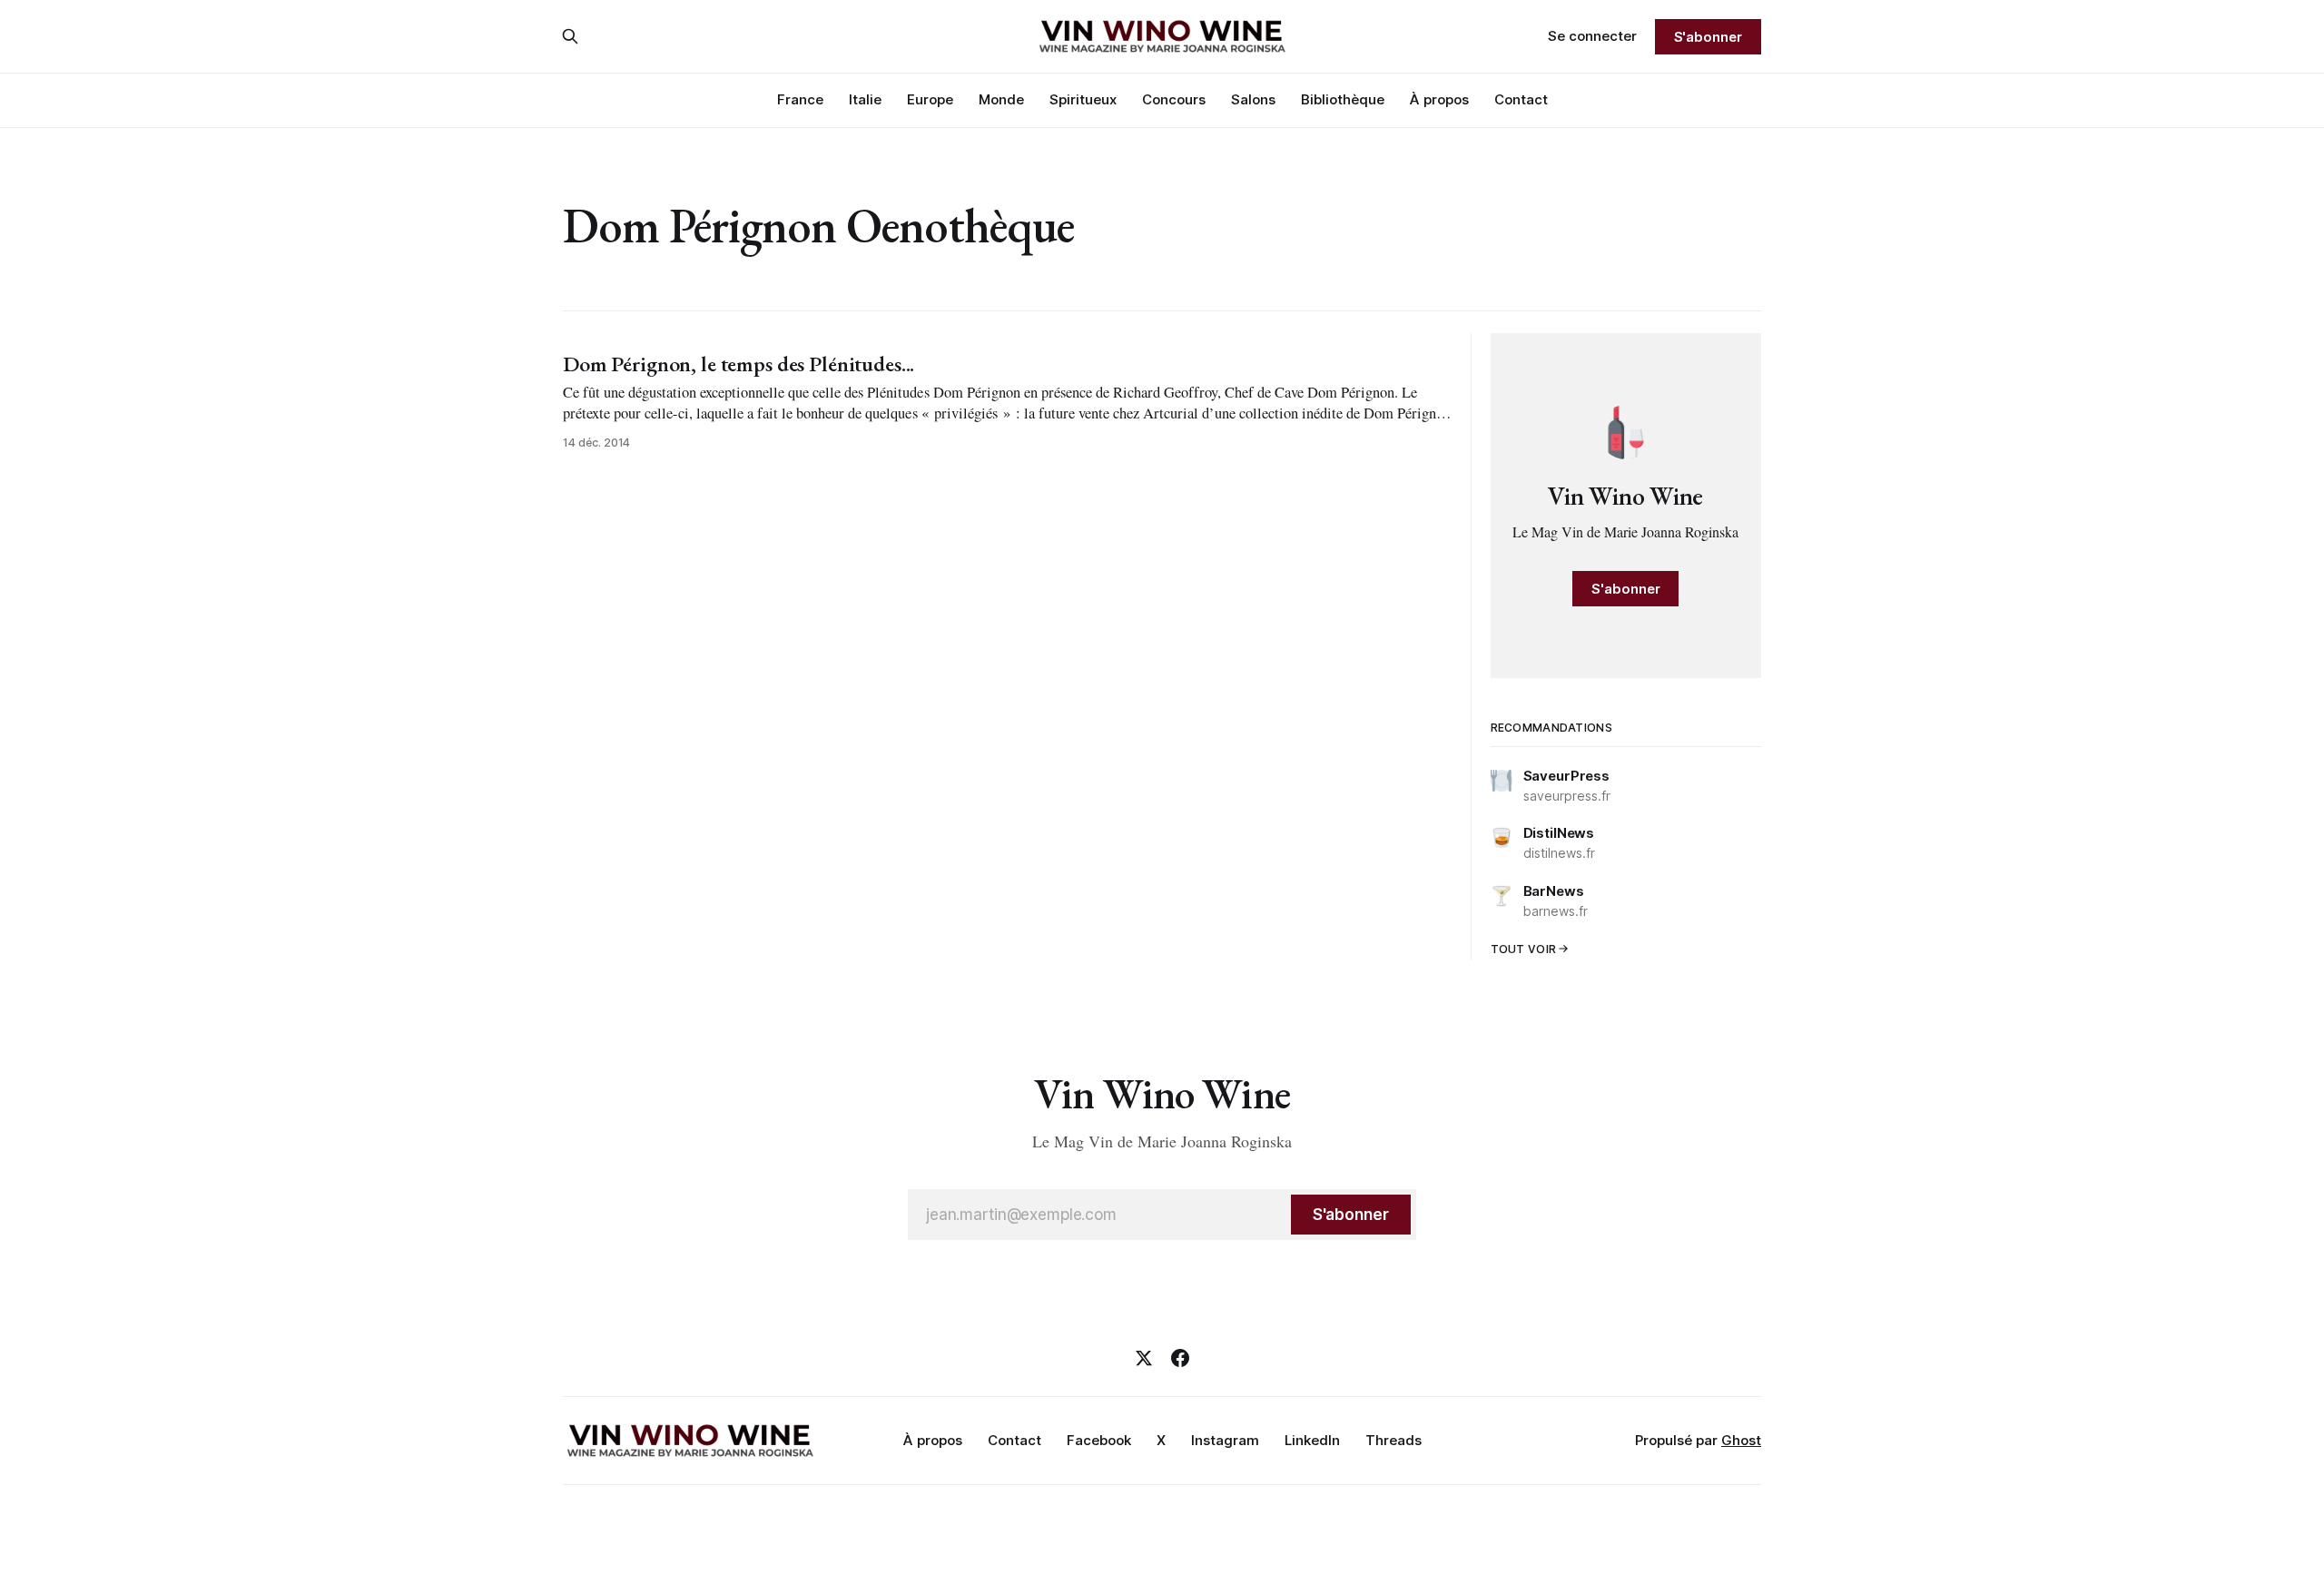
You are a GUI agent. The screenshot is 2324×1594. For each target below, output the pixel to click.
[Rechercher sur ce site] (570, 36)
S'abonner (1708, 37)
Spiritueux (1083, 99)
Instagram (1225, 1440)
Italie (865, 99)
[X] (1144, 1358)
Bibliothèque (1343, 99)
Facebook (1099, 1440)
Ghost (1741, 1440)
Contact (1521, 99)
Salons (1253, 99)
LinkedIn (1312, 1440)
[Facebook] (1180, 1358)
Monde (1001, 99)
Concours (1174, 99)
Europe (930, 99)
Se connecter (1592, 36)
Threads (1393, 1440)
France (800, 99)
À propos (1439, 99)
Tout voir (1524, 949)
